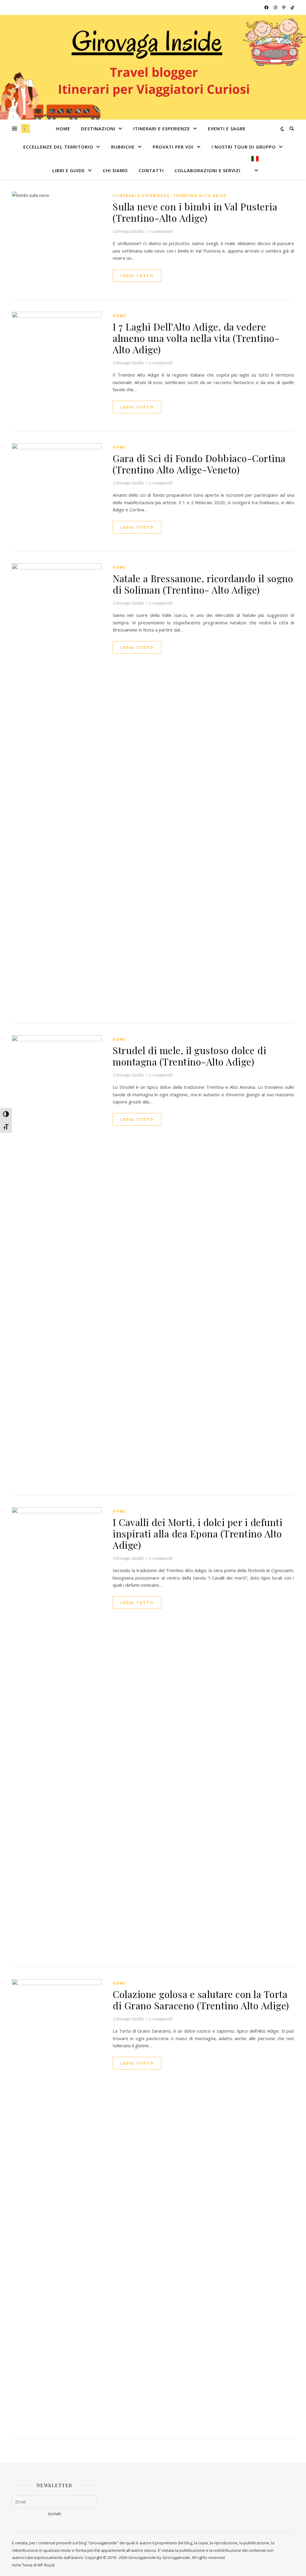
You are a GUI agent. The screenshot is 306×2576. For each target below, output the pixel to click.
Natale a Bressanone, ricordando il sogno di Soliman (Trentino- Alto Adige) (203, 584)
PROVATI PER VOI (173, 147)
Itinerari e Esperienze (162, 129)
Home (63, 129)
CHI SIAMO (115, 170)
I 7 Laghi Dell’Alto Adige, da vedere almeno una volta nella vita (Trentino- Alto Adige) (196, 338)
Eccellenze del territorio (58, 147)
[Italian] (253, 168)
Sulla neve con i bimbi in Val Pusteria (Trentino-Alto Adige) (195, 212)
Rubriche (123, 147)
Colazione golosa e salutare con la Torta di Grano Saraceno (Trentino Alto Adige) (201, 2000)
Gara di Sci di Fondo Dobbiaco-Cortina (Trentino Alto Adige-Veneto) (199, 464)
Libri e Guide (69, 170)
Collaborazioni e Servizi (208, 170)
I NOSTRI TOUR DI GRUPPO (244, 147)
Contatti (151, 170)
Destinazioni (98, 129)
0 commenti (160, 231)
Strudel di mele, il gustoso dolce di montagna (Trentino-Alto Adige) (189, 1056)
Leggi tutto (137, 276)
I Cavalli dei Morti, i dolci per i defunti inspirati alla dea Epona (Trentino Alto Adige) (198, 1533)
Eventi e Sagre (227, 129)
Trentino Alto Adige (200, 196)
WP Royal (46, 2565)
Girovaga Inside (128, 231)
